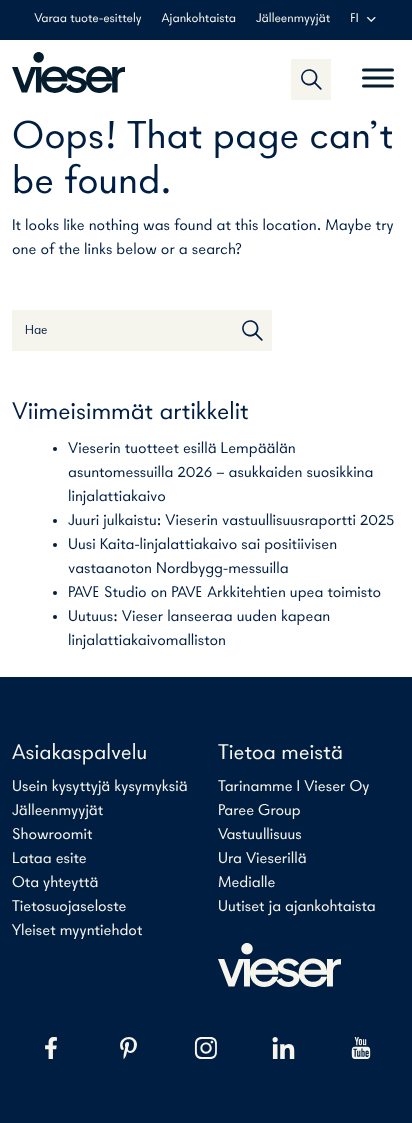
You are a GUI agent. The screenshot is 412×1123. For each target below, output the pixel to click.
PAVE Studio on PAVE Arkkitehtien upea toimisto (224, 593)
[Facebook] (51, 1048)
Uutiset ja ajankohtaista (297, 907)
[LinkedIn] (284, 1048)
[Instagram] (206, 1048)
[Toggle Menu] (378, 69)
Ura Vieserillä (262, 859)
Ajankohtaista (199, 19)
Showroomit (52, 835)
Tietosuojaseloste (69, 907)
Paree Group (259, 811)
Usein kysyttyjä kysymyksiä (100, 787)
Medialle (246, 883)
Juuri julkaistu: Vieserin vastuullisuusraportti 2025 (231, 521)
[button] (311, 79)
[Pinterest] (129, 1048)
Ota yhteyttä (55, 883)
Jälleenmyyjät (293, 19)
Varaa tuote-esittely (87, 19)
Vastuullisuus (260, 835)
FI (354, 19)
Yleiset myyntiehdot (77, 931)
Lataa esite (49, 859)
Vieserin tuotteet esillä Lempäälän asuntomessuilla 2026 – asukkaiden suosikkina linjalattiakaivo (221, 473)
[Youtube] (361, 1048)
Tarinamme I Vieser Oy (294, 787)
